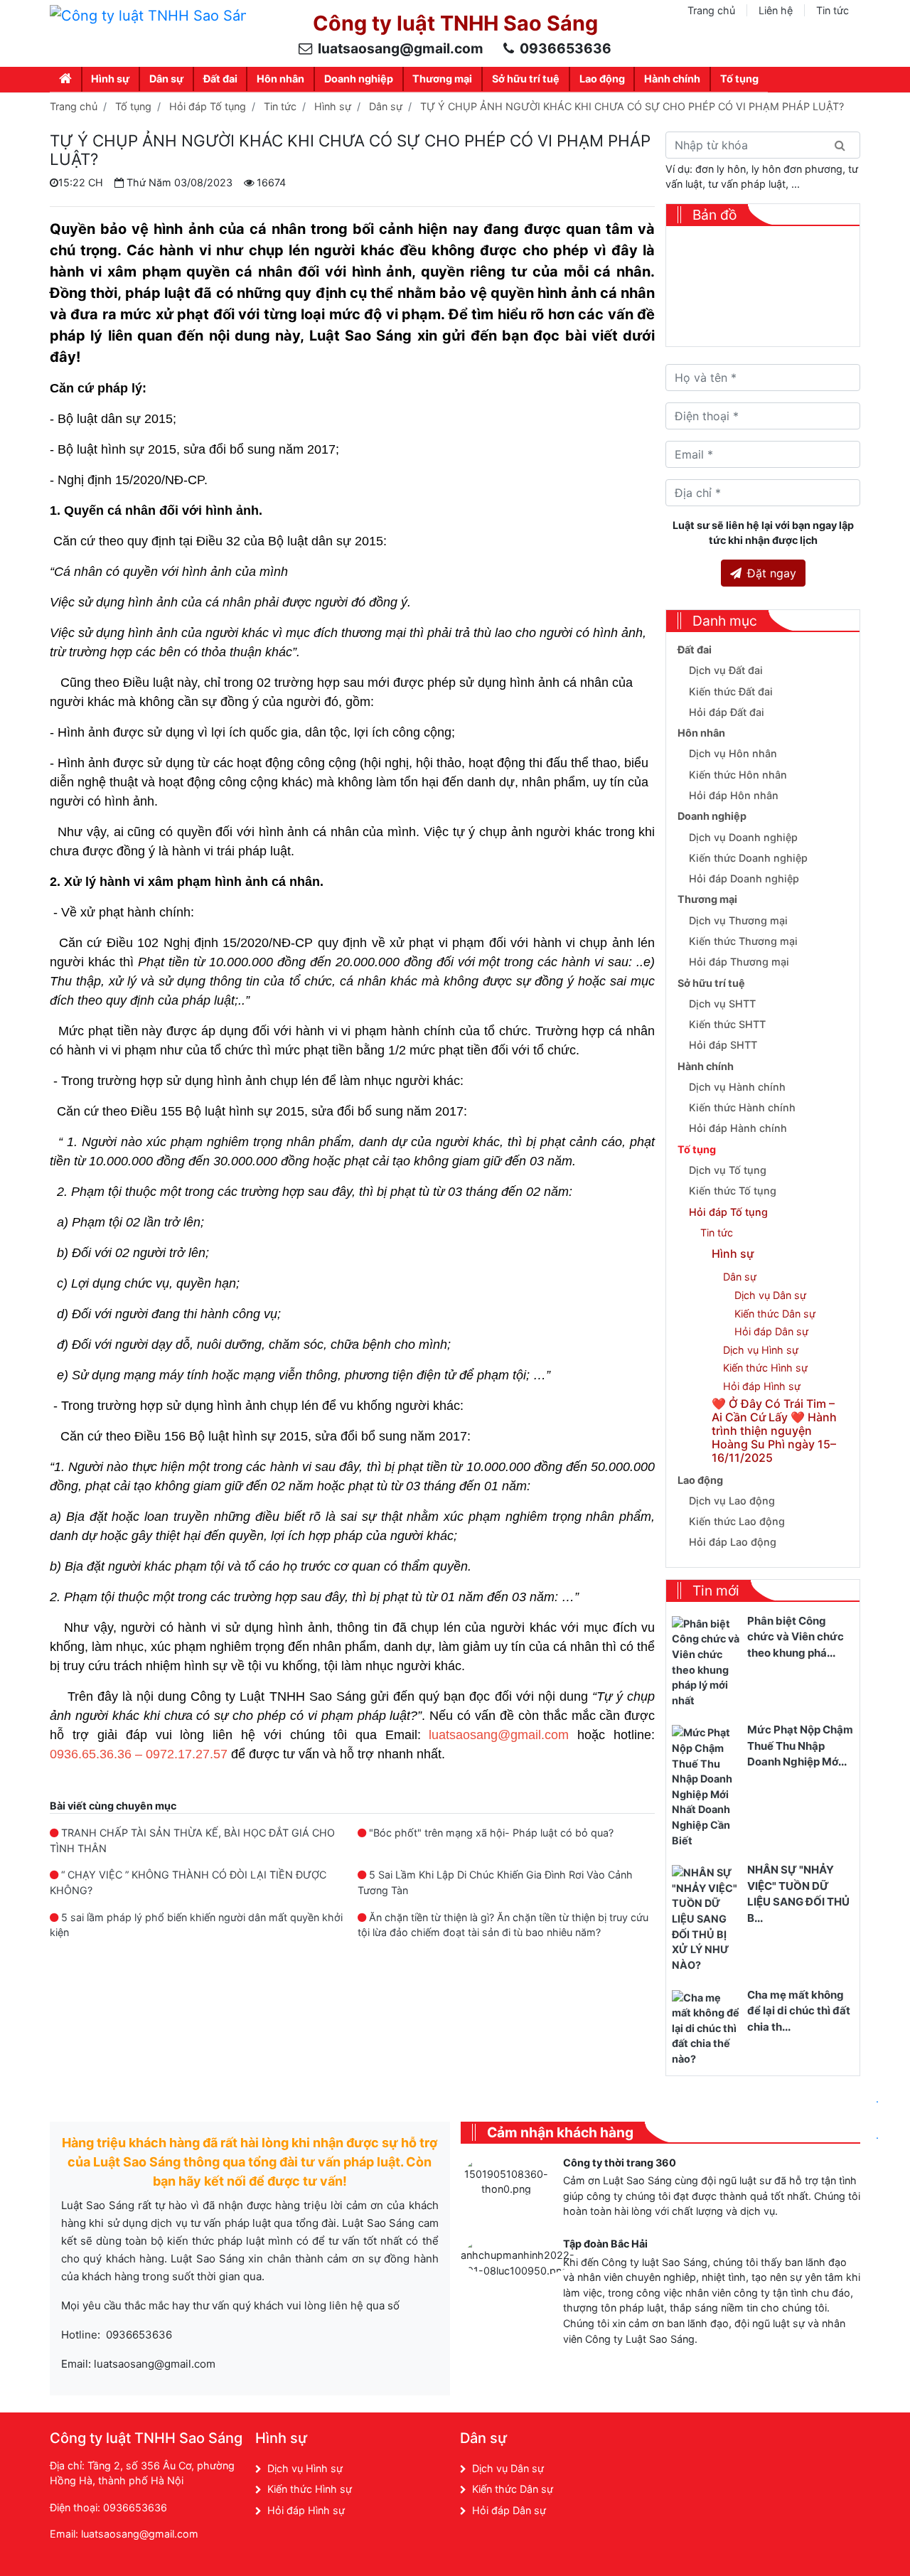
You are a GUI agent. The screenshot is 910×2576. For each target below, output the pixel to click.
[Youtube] (806, 2442)
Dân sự (166, 79)
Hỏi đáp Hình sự (762, 1386)
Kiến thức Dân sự (775, 1314)
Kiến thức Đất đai (731, 691)
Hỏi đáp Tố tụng (208, 106)
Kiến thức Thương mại (743, 941)
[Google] (745, 2442)
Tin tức (833, 10)
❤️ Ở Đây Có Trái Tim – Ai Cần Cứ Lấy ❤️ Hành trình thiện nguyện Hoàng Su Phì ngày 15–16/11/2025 (774, 1431)
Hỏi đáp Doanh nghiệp (744, 878)
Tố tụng (739, 79)
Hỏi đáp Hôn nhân (734, 795)
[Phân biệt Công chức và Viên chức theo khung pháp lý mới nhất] (707, 1661)
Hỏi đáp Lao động (733, 1542)
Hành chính (672, 79)
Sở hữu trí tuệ (526, 79)
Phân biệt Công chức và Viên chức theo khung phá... (796, 1637)
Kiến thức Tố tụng (733, 1191)
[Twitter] (775, 2442)
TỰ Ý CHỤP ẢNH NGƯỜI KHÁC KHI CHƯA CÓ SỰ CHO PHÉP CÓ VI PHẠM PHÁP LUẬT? (632, 106)
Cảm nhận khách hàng (560, 2132)
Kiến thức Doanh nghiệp (748, 858)
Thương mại (442, 79)
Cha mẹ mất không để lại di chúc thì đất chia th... (799, 2011)
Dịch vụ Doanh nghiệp (743, 837)
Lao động (602, 79)
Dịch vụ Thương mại (738, 920)
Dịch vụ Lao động (732, 1501)
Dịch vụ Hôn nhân (733, 753)
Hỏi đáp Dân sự (771, 1331)
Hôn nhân (280, 79)
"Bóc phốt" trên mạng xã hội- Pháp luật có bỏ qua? (491, 1833)
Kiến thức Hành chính (742, 1107)
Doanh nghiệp (359, 79)
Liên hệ (776, 10)
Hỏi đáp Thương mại (739, 962)
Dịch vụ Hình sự (761, 1350)
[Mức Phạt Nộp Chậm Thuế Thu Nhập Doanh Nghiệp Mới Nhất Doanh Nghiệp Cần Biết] (707, 1786)
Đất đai (220, 79)
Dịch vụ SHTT (722, 1004)
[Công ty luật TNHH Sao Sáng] (148, 15)
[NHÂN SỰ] (707, 1918)
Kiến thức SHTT (727, 1024)
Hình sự (110, 79)
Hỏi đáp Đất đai (727, 712)
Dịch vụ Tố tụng (728, 1170)
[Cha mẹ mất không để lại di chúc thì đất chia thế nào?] (707, 2027)
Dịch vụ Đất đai (726, 670)
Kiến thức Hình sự (765, 1368)
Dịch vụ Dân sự (770, 1295)
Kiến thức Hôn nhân (738, 775)
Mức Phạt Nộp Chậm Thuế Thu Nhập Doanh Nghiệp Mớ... (800, 1746)
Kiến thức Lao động (737, 1521)
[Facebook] (714, 2442)
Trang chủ (711, 10)
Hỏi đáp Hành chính (738, 1128)
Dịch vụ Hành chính (737, 1087)
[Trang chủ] (66, 79)
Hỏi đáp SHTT (723, 1045)
